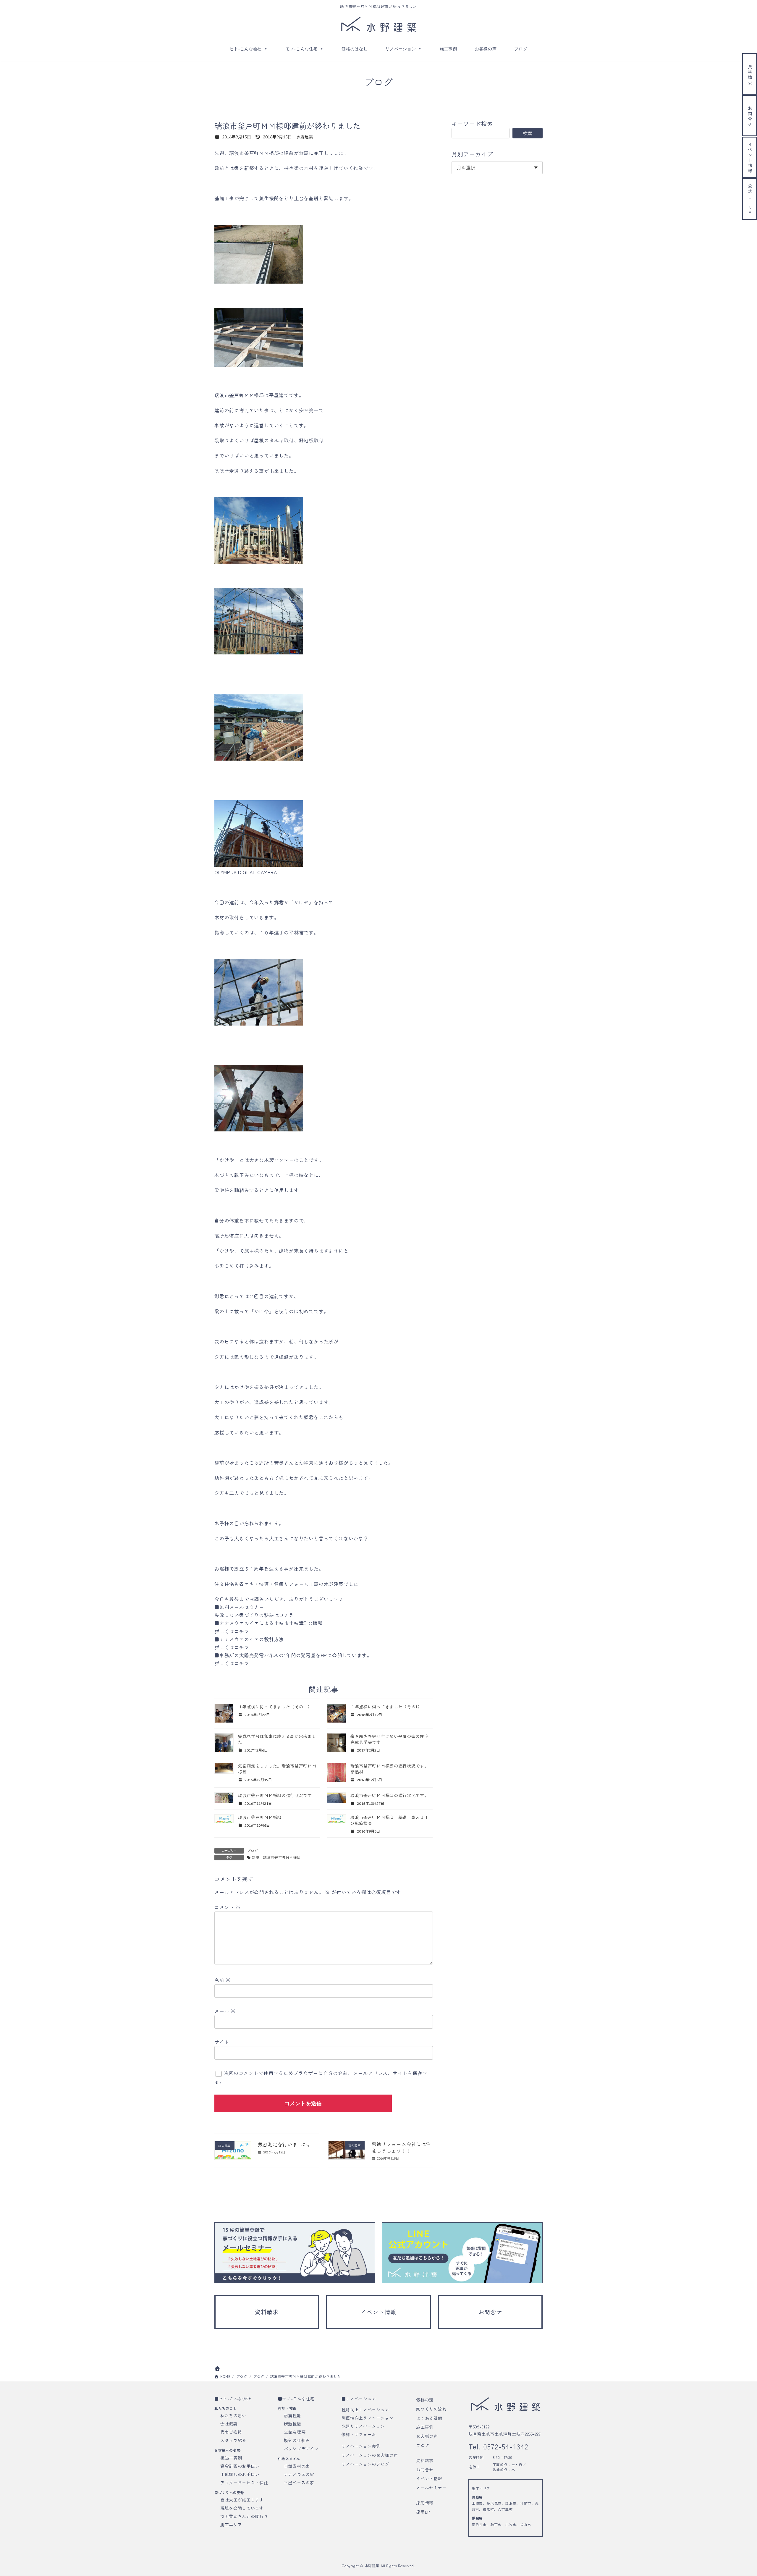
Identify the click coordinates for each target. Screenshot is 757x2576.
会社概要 (229, 2424)
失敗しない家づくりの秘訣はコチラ (254, 1615)
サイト (222, 2042)
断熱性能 (293, 2424)
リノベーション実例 (361, 2446)
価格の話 (425, 2400)
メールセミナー (431, 2488)
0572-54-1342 (505, 2446)
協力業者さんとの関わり (244, 2516)
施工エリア (231, 2525)
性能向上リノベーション (365, 2410)
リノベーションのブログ (365, 2464)
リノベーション (401, 49)
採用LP (423, 2512)
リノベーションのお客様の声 (370, 2455)
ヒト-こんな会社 (246, 49)
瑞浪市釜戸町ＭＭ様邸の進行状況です (275, 1795)
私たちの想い (233, 2415)
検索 (528, 133)
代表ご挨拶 (231, 2432)
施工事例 (448, 49)
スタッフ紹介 (233, 2440)
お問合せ (425, 2470)
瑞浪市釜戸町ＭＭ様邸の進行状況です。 (390, 1795)
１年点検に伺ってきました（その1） (386, 1707)
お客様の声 (486, 49)
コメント (228, 1907)
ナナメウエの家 (299, 2474)
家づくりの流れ (431, 2409)
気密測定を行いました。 (285, 2144)
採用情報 (425, 2503)
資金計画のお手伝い (240, 2466)
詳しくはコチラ (232, 1631)
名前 (223, 1980)
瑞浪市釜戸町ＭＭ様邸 (262, 1817)
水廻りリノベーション (363, 2426)
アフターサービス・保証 (244, 2483)
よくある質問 (429, 2418)
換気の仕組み (297, 2440)
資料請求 (425, 2460)
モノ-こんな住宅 (302, 49)
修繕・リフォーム (359, 2434)
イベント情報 (429, 2479)
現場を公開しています (242, 2508)
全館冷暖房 (295, 2432)
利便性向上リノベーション (368, 2418)
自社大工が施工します (242, 2500)
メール (225, 2011)
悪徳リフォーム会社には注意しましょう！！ (401, 2147)
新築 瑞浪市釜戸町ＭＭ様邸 (276, 1857)
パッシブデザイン (301, 2449)
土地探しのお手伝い (240, 2474)
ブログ (521, 49)
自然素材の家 (297, 2466)
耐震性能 (293, 2415)
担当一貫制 (231, 2458)
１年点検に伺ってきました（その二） (275, 1707)
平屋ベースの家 (299, 2483)
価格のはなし (355, 49)
